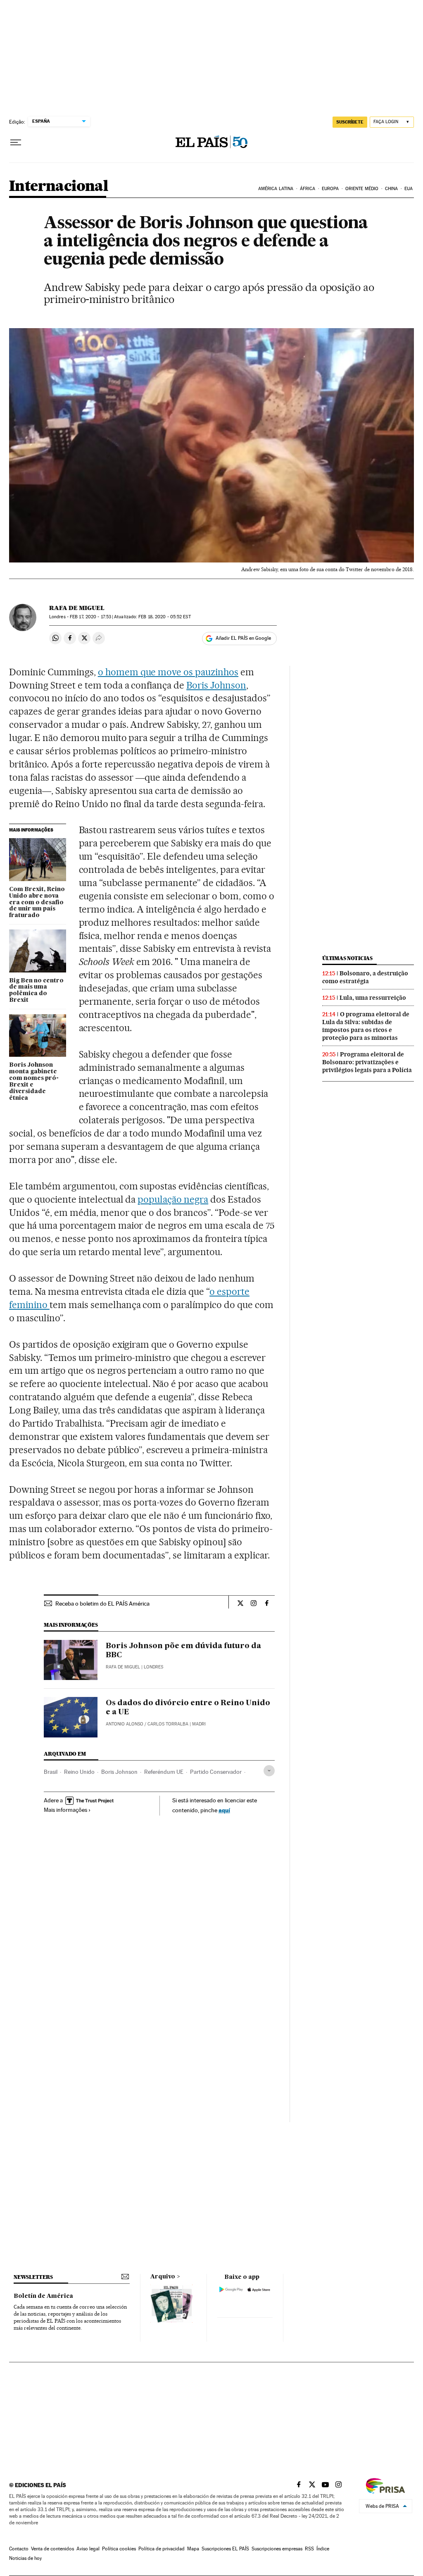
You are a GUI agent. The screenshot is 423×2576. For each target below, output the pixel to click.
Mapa (193, 2549)
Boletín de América (43, 2296)
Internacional (58, 187)
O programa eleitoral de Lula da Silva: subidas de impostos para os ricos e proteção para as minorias (366, 1026)
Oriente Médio (362, 189)
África (308, 189)
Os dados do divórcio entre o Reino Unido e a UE (188, 1708)
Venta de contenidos (52, 2549)
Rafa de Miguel (77, 608)
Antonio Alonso (125, 1724)
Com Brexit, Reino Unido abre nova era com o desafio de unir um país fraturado (37, 903)
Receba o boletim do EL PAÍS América (102, 1604)
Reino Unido (79, 1772)
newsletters (33, 2277)
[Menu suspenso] (16, 143)
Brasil (51, 1772)
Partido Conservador (216, 1772)
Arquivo (163, 2277)
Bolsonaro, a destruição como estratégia (365, 977)
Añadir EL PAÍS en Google (243, 638)
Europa (330, 189)
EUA (409, 189)
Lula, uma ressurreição (373, 998)
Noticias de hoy (25, 2558)
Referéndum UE (164, 1772)
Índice (323, 2549)
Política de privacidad (162, 2549)
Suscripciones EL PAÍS (225, 2549)
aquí (224, 1810)
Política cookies (119, 2549)
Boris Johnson (216, 685)
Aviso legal (88, 2549)
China (392, 189)
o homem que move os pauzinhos (168, 672)
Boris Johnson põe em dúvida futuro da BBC (183, 1651)
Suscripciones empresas (277, 2549)
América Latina (276, 189)
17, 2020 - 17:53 (90, 617)
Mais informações (65, 1810)
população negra (173, 1199)
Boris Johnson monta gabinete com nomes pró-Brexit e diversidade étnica (34, 1082)
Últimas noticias (347, 958)
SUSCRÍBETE (350, 122)
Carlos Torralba (168, 1724)
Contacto (19, 2549)
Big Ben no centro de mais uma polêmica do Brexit (36, 991)
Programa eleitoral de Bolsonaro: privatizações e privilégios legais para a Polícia (367, 1062)
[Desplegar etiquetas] (269, 1771)
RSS (309, 2549)
